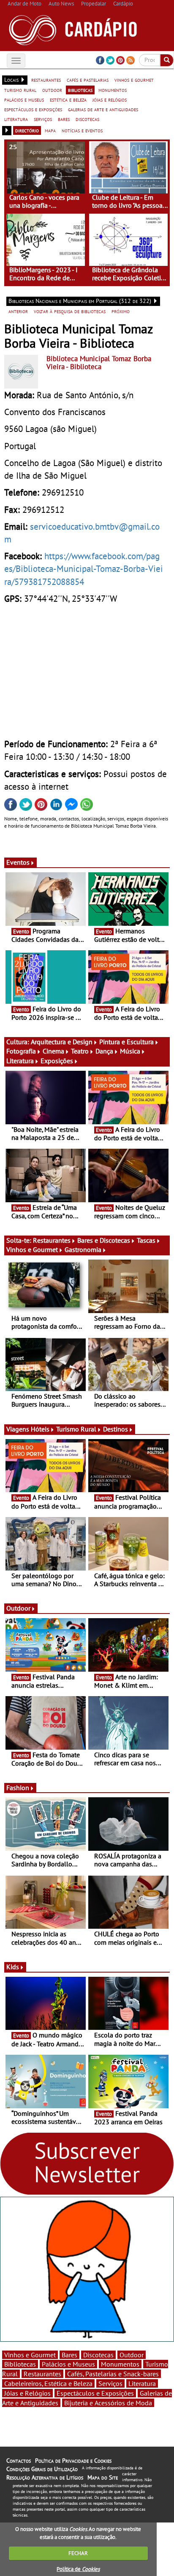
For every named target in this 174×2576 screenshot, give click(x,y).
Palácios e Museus (68, 2364)
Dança (104, 1051)
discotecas (87, 119)
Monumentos (120, 2364)
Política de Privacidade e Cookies (73, 2461)
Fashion (18, 1788)
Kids (13, 1967)
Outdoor (18, 1608)
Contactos (19, 2461)
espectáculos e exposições (33, 109)
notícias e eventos (82, 130)
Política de (78, 2569)
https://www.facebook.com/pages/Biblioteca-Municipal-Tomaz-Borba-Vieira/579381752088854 (84, 568)
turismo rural (20, 90)
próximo (121, 311)
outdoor (52, 90)
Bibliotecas (20, 2364)
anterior (18, 311)
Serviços (110, 2383)
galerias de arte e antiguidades (103, 109)
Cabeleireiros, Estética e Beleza (48, 2383)
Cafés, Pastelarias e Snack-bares (113, 2374)
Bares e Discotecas (104, 1240)
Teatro (80, 1051)
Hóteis (40, 1429)
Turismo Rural (76, 1429)
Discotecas (98, 2355)
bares (64, 119)
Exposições (57, 1061)
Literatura (20, 1061)
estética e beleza (68, 99)
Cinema (53, 1051)
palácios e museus (24, 99)
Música (130, 1051)
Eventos (18, 862)
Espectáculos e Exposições (95, 2393)
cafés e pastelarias (88, 80)
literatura (16, 119)
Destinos (116, 1429)
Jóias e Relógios (27, 2393)
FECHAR (78, 2553)
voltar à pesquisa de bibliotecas (70, 311)
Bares (69, 2355)
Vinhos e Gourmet (32, 1249)
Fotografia (21, 1051)
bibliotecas (80, 90)
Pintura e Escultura (126, 1042)
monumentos (113, 90)
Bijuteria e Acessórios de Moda (108, 2403)
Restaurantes (52, 1240)
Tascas (146, 1240)
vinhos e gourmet (134, 80)
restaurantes (46, 80)
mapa (50, 130)
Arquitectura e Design (62, 1042)
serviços (43, 119)
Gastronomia (83, 1249)
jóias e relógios (110, 99)
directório (27, 130)
